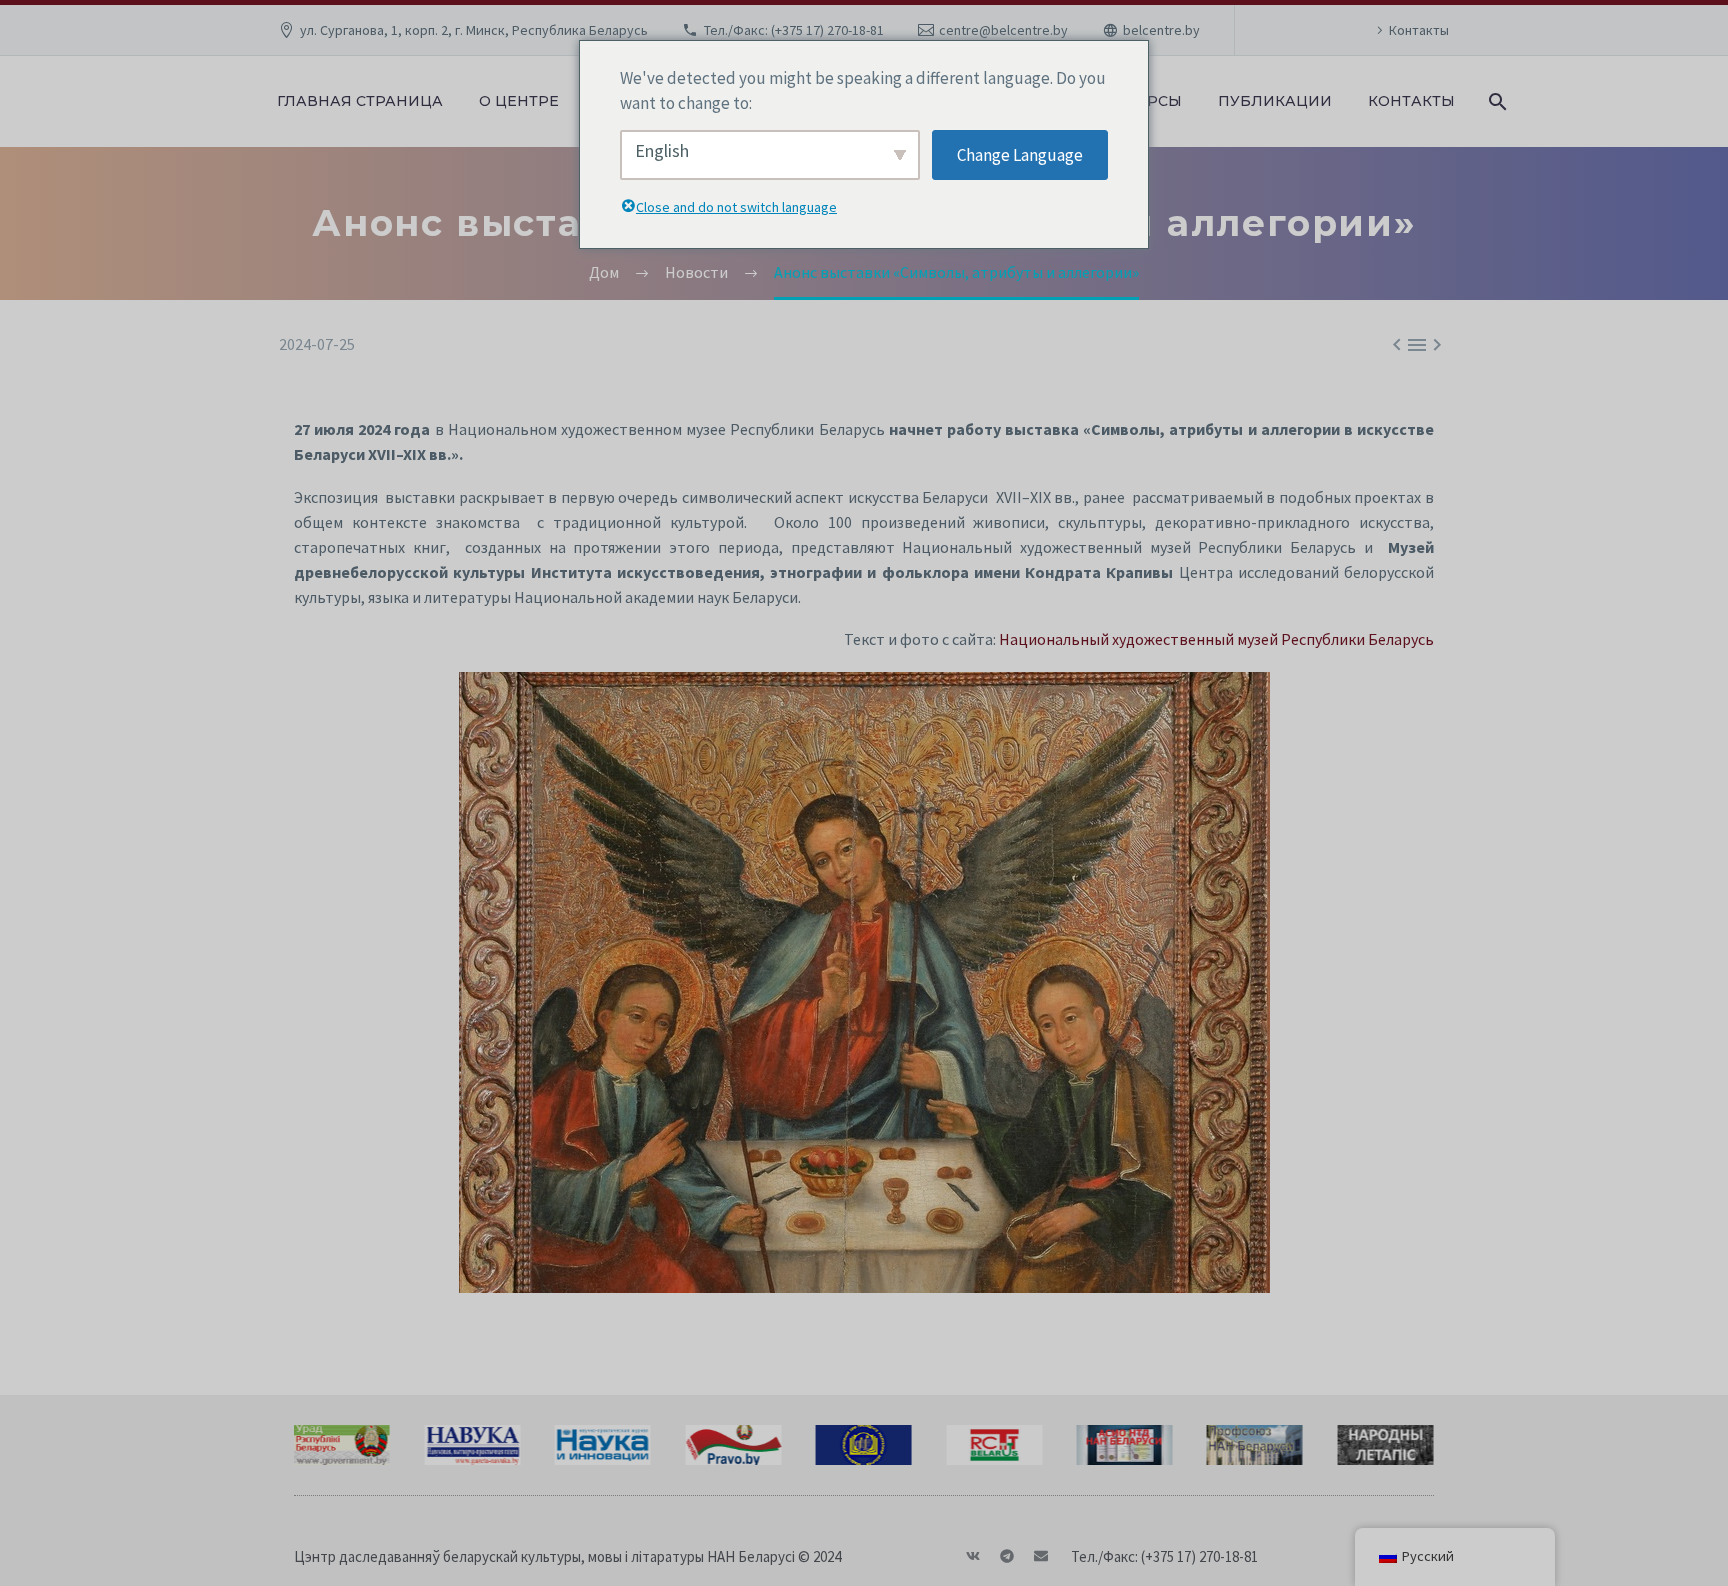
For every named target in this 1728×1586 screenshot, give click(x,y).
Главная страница (360, 101)
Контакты (1419, 30)
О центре (519, 101)
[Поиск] (1495, 101)
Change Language (1020, 155)
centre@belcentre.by (1003, 30)
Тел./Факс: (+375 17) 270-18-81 (794, 30)
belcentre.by (1161, 30)
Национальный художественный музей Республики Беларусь (1216, 639)
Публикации (1275, 101)
